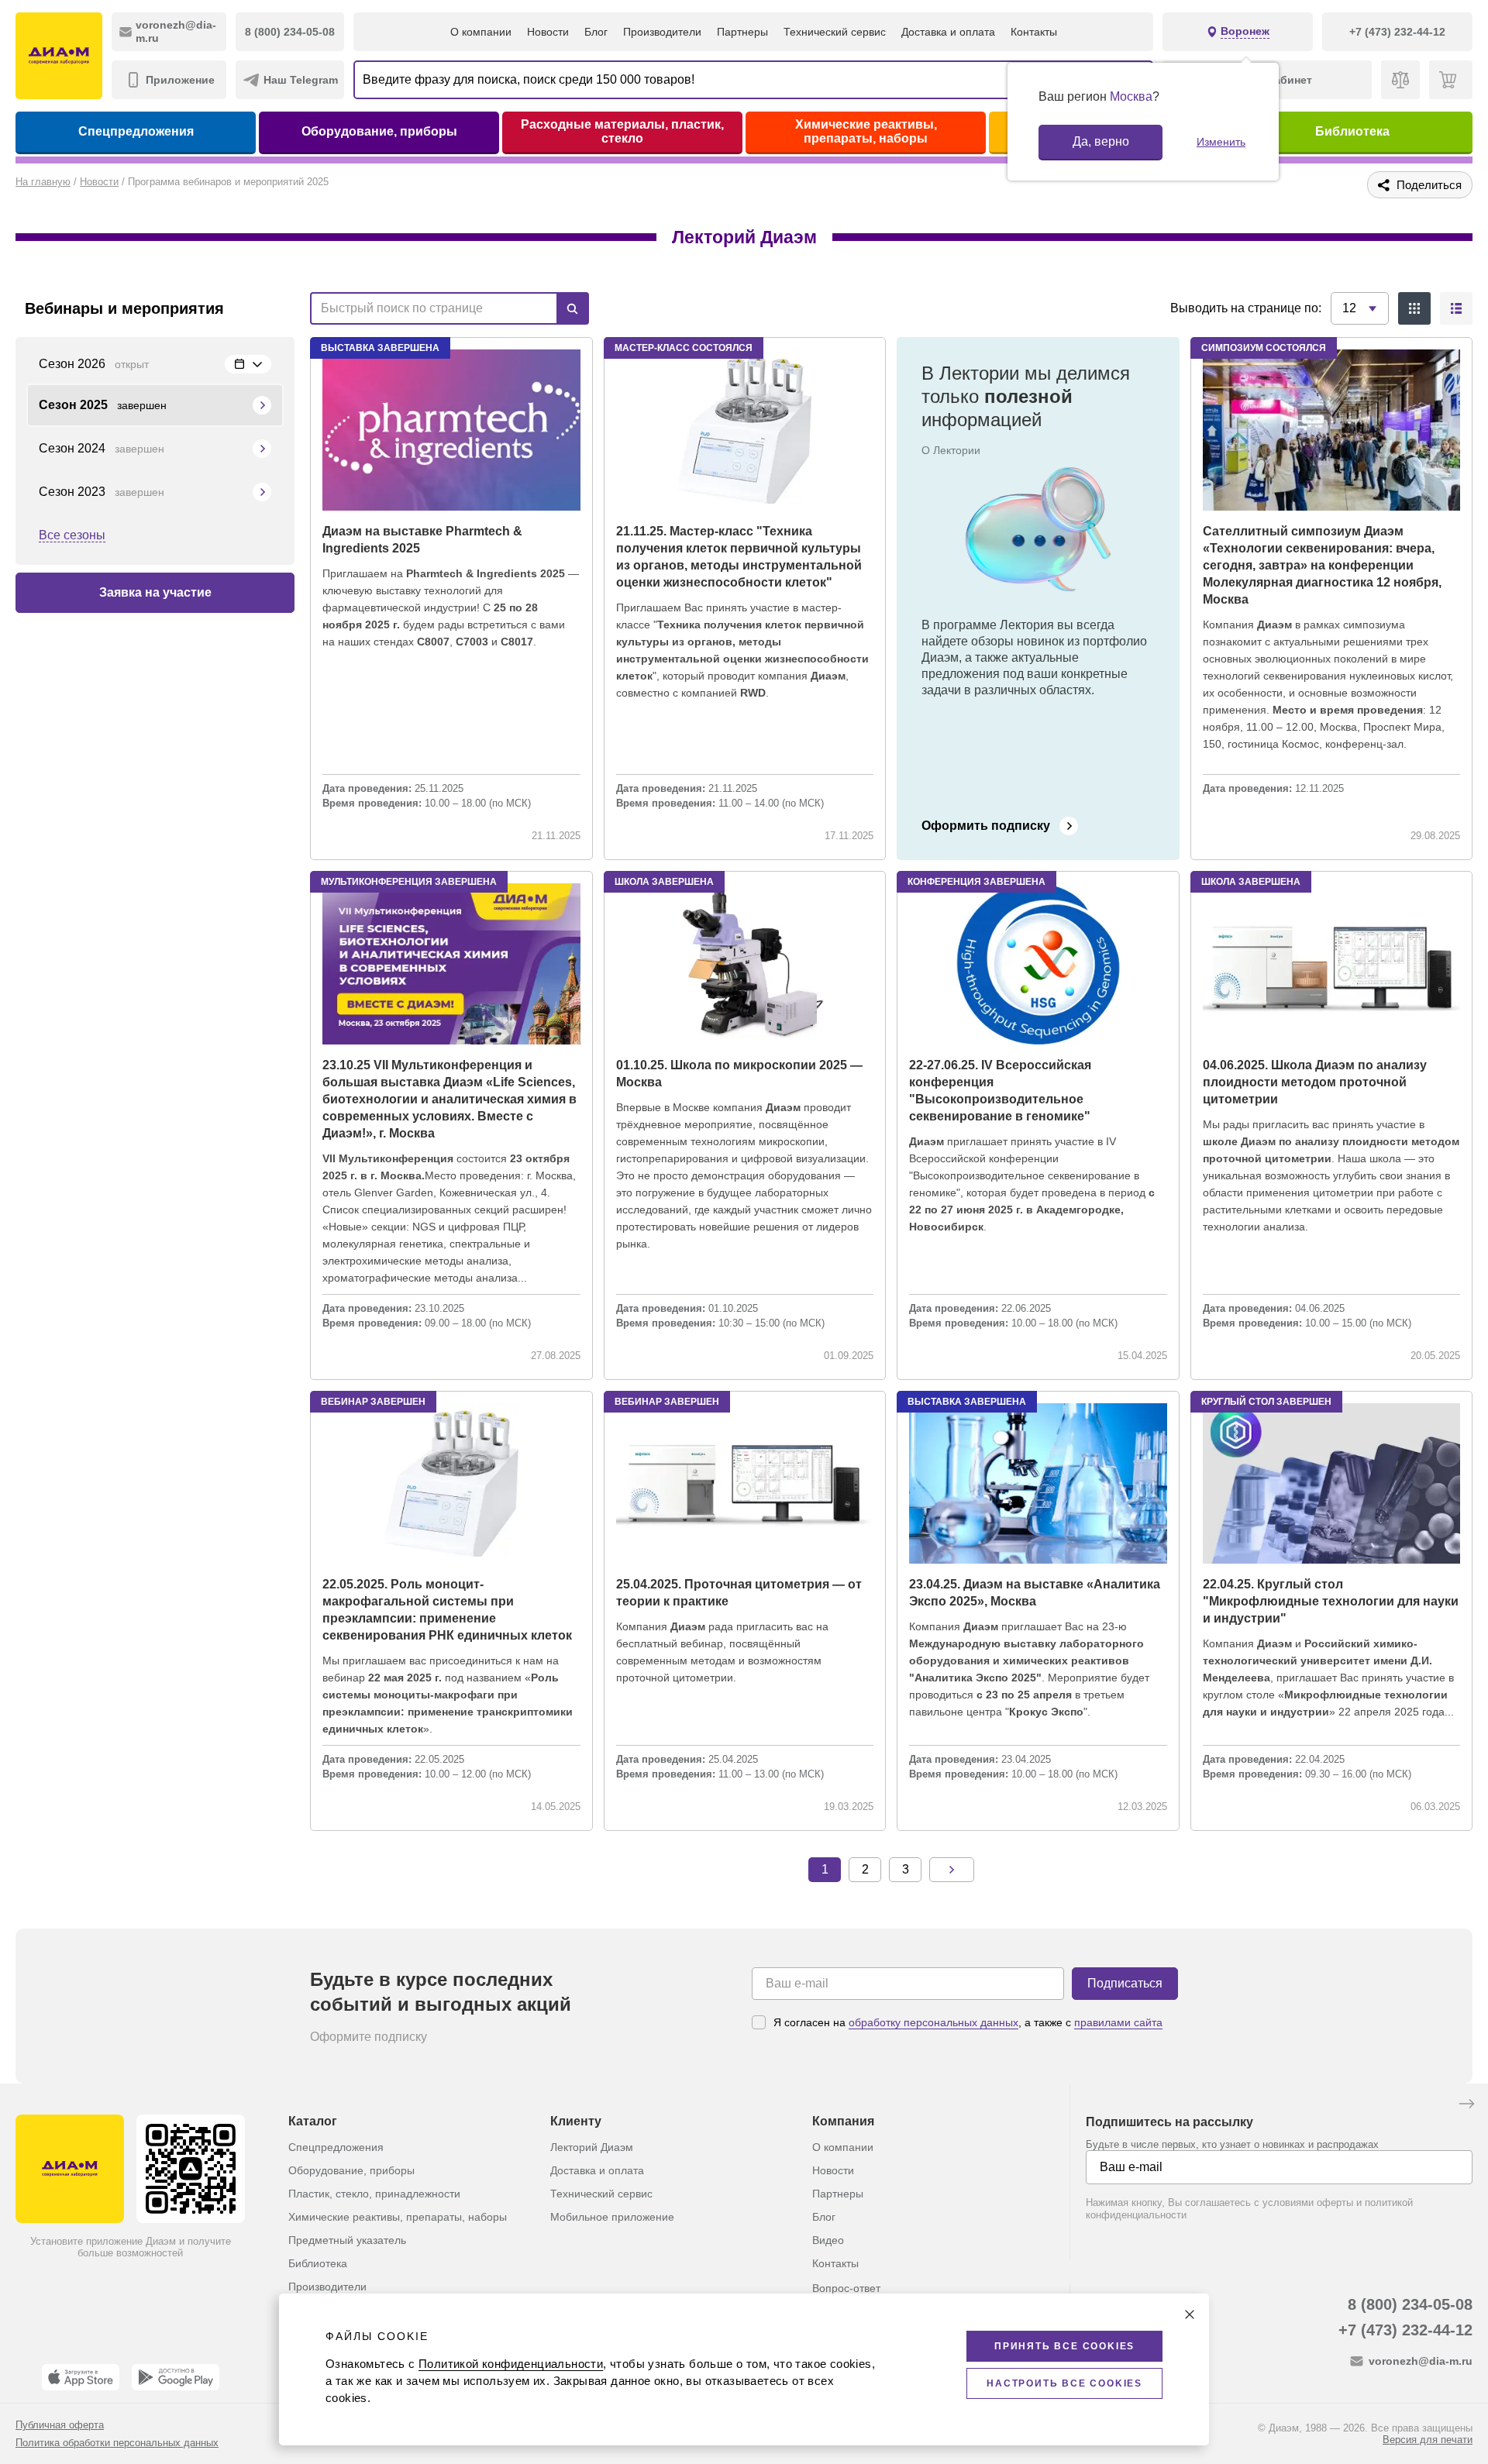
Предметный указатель (347, 2240)
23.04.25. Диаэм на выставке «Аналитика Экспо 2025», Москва (1035, 1593)
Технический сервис (835, 32)
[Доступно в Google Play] (176, 2377)
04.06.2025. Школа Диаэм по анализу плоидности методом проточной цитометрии (1315, 1082)
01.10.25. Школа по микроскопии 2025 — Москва (739, 1074)
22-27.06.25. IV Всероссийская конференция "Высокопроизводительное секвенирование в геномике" (1000, 1091)
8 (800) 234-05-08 (1410, 2304)
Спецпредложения (136, 131)
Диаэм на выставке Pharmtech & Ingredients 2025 (422, 540)
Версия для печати (1428, 2440)
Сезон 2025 (103, 405)
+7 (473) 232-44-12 (1405, 2330)
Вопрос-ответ (846, 2288)
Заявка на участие (155, 592)
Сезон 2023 (102, 492)
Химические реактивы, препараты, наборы (866, 131)
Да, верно (1101, 141)
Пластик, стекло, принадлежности (374, 2194)
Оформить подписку (986, 826)
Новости (548, 32)
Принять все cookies (1064, 2346)
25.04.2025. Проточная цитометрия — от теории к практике (739, 1593)
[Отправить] (1466, 2105)
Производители (662, 32)
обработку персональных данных (933, 2022)
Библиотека (1352, 131)
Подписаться (1125, 1983)
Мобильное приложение (612, 2217)
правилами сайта (1118, 2022)
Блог (596, 32)
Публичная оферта (60, 2425)
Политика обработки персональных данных (117, 2443)
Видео (828, 2240)
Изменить (1221, 142)
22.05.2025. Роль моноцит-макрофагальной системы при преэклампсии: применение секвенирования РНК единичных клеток (447, 1610)
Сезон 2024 (102, 448)
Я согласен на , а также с (968, 2022)
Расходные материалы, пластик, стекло (622, 131)
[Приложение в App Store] (81, 2377)
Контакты (1034, 32)
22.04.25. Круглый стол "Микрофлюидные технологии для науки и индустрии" (1331, 1601)
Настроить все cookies (1064, 2383)
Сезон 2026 (94, 364)
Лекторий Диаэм (592, 2147)
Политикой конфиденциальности (511, 2364)
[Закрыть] (1190, 2314)
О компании (481, 32)
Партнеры (742, 32)
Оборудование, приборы (379, 131)
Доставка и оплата (948, 32)
